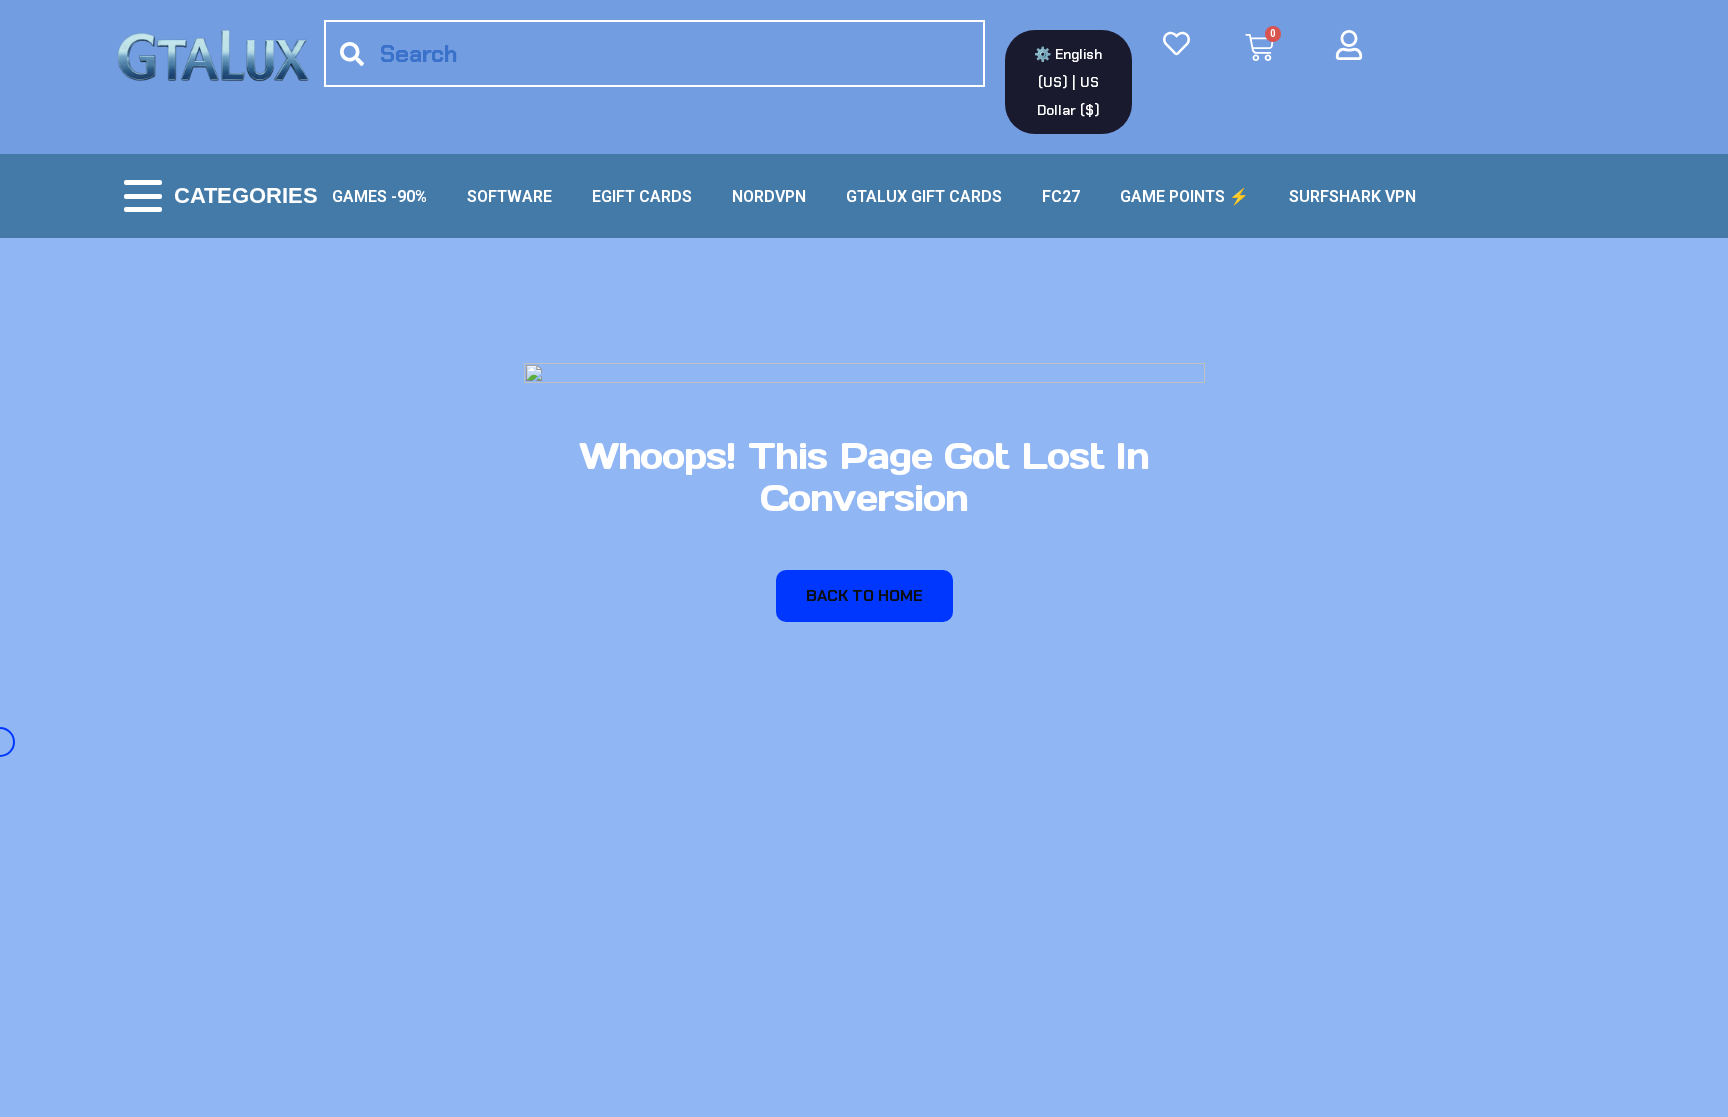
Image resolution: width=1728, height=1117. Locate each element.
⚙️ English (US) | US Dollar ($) (1068, 82)
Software (509, 196)
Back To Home (864, 595)
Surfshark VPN (1352, 196)
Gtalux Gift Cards (924, 196)
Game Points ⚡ (1184, 196)
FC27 (1061, 196)
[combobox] (654, 53)
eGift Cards (642, 196)
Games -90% (379, 196)
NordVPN (769, 196)
